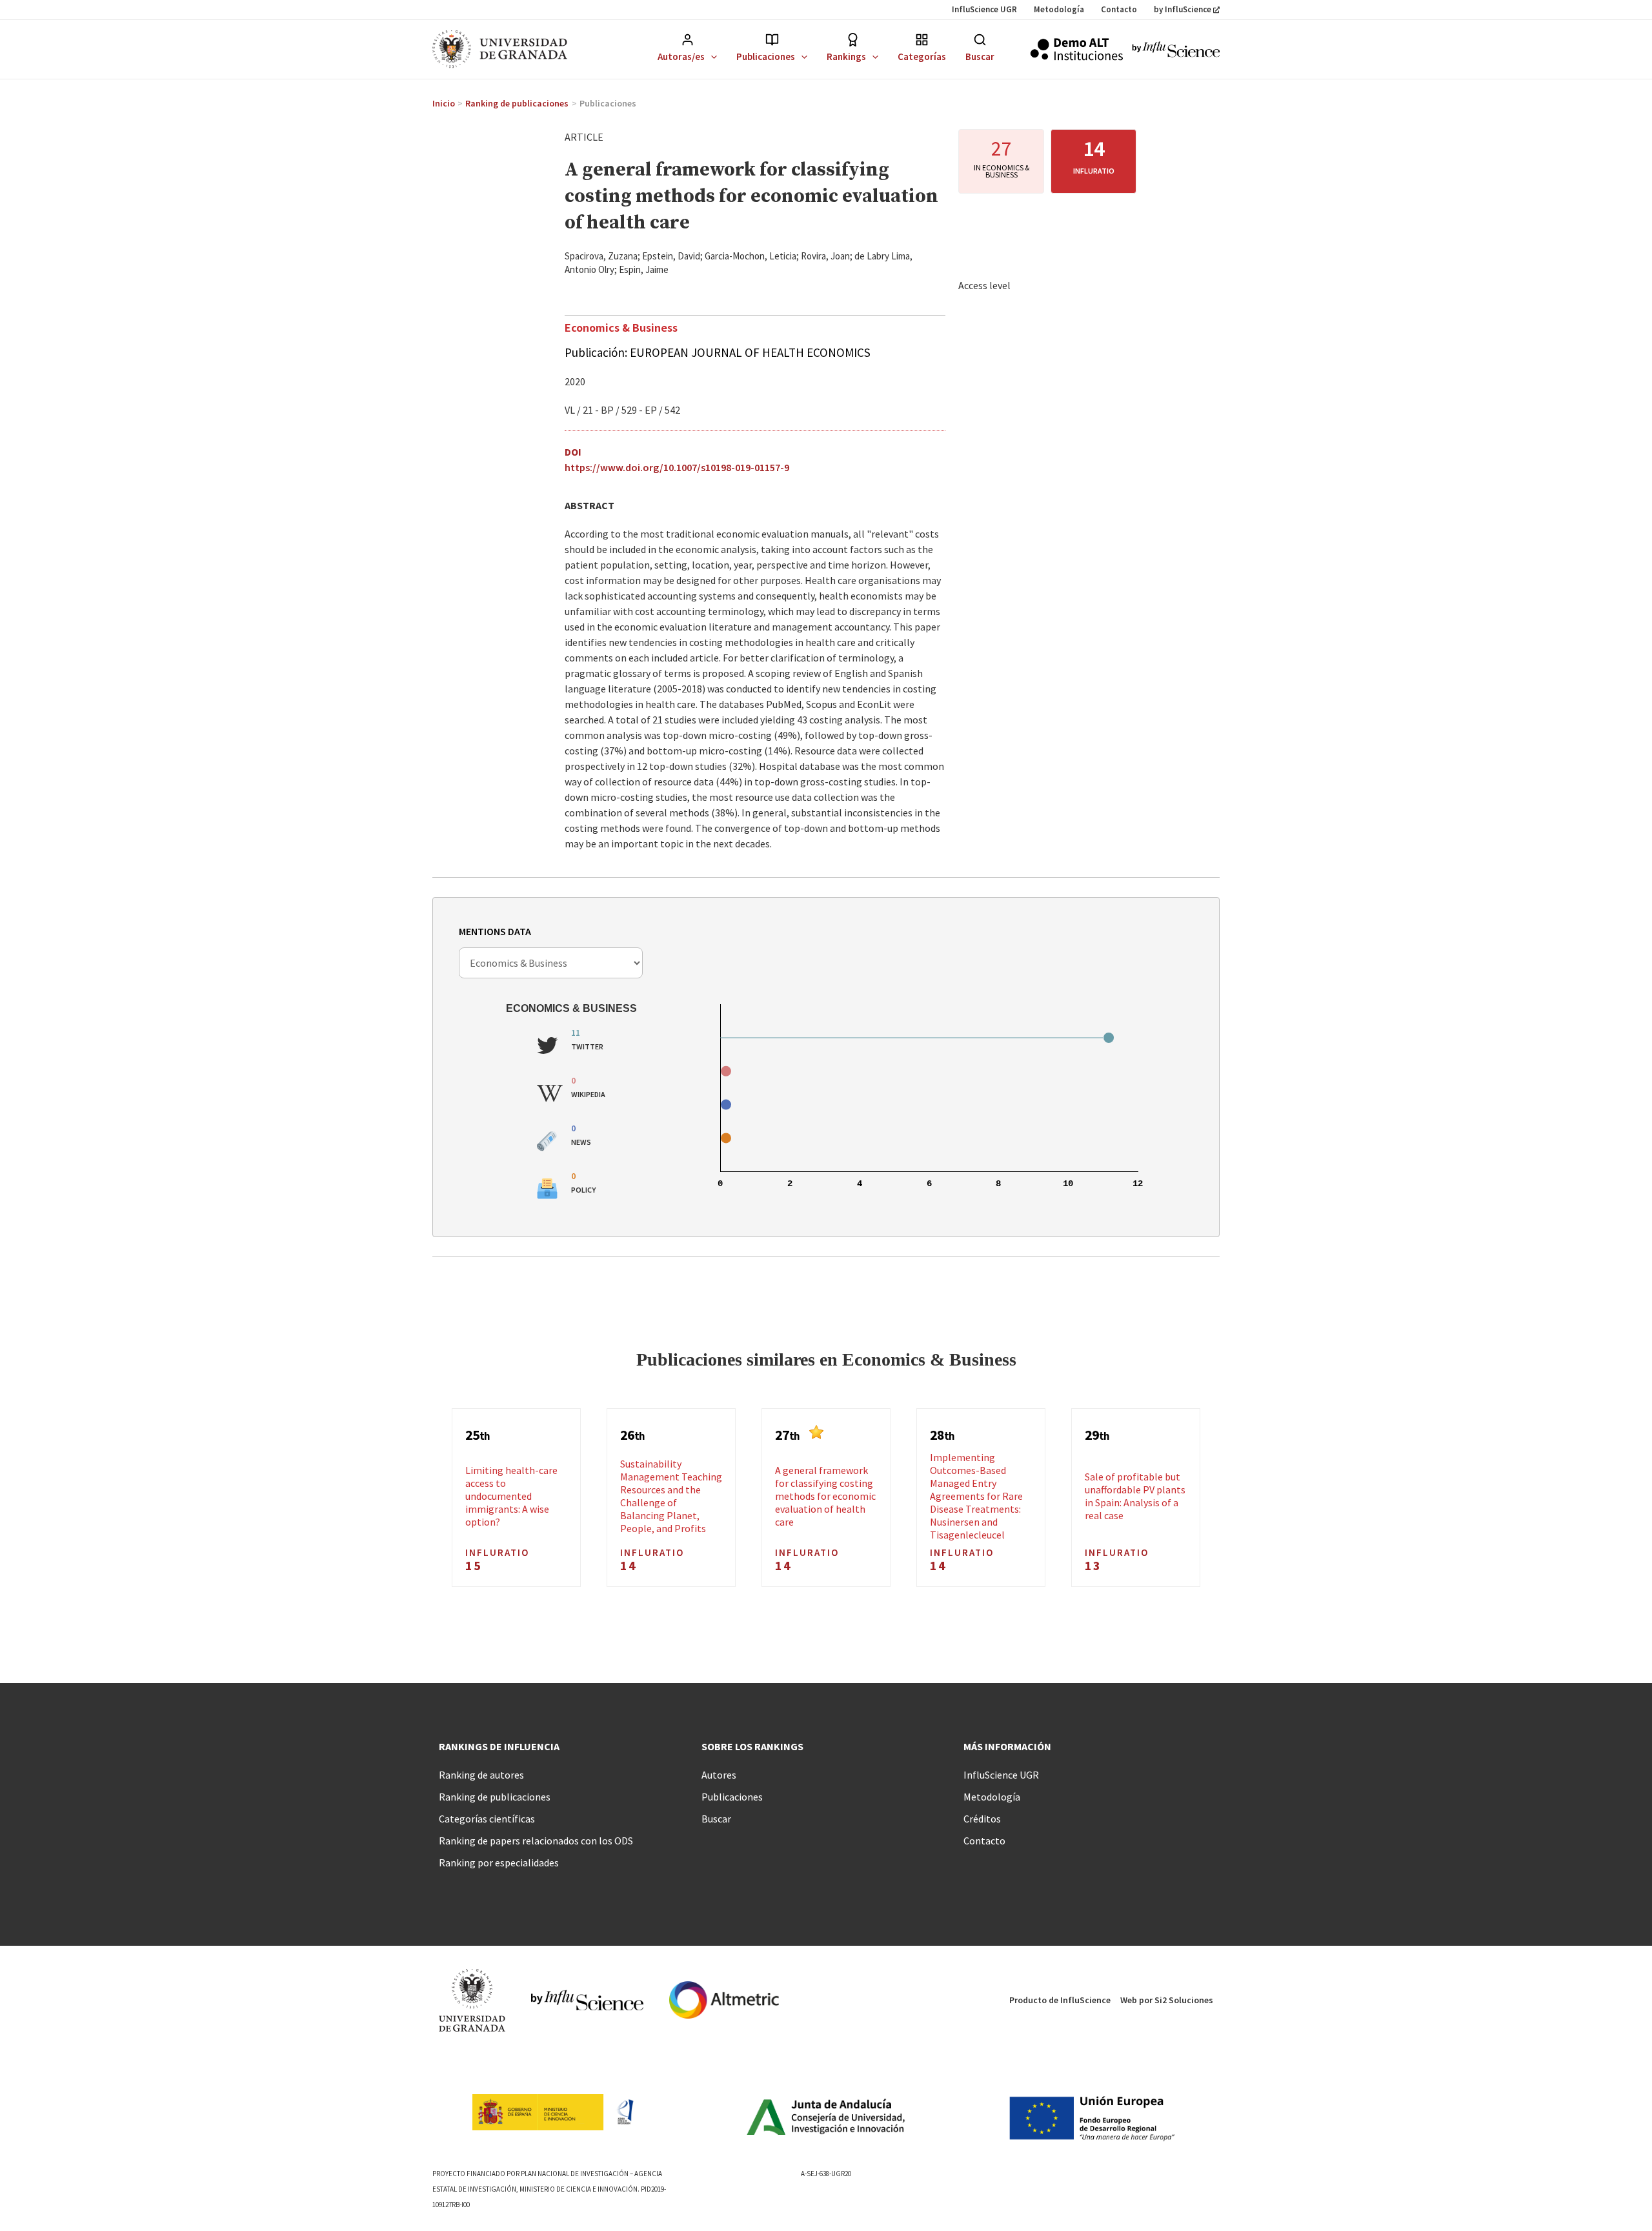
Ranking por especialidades (499, 1863)
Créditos (982, 1819)
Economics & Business (621, 327)
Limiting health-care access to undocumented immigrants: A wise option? (511, 1496)
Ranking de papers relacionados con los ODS (536, 1841)
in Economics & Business (1002, 171)
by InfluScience (1183, 9)
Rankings (846, 56)
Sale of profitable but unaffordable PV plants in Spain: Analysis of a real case (1135, 1496)
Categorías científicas (487, 1819)
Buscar (980, 56)
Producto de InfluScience (1060, 2000)
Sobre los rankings (752, 1746)
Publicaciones (766, 56)
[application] (711, 56)
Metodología (1059, 9)
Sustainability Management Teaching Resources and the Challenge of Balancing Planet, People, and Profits (671, 1496)
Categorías (922, 56)
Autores (719, 1775)
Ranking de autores (481, 1775)
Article (584, 137)
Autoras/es (681, 56)
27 (1002, 148)
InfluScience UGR (984, 9)
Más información (1007, 1746)
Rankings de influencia (499, 1746)
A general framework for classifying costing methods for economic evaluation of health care (825, 1496)
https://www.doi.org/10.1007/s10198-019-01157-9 (677, 467)
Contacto (1119, 9)
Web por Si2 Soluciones (1167, 2000)
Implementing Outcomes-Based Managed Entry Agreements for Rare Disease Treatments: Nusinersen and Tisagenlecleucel (976, 1496)
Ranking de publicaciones (495, 1797)
